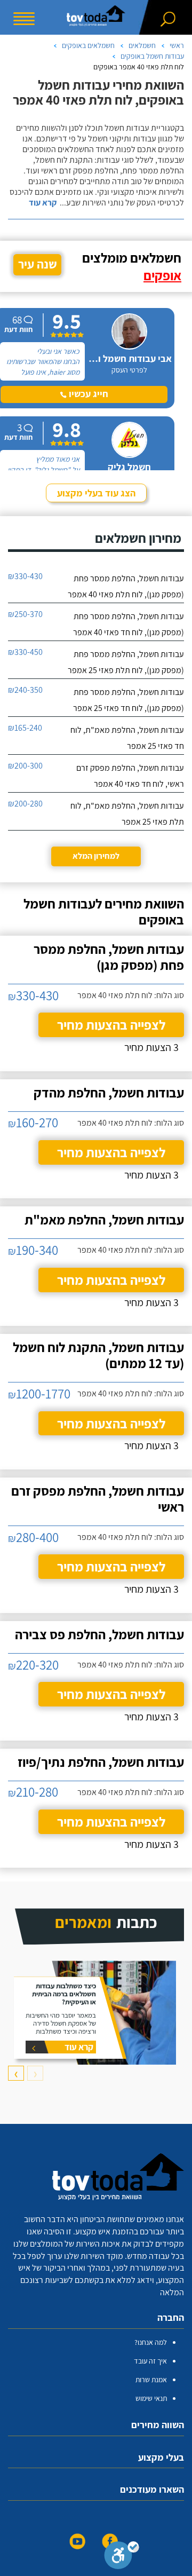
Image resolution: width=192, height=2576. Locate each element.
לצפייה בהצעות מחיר (111, 1025)
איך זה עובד (150, 2361)
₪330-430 (25, 576)
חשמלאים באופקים (88, 45)
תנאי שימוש (151, 2398)
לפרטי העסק (129, 370)
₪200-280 (25, 804)
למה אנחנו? (151, 2342)
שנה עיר (38, 264)
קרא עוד (43, 203)
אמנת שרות (151, 2380)
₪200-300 (25, 766)
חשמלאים (142, 45)
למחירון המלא (96, 856)
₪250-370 (25, 614)
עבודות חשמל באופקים (152, 56)
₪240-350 (25, 690)
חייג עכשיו (87, 394)
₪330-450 (25, 652)
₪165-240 (25, 728)
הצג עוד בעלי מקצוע (96, 493)
